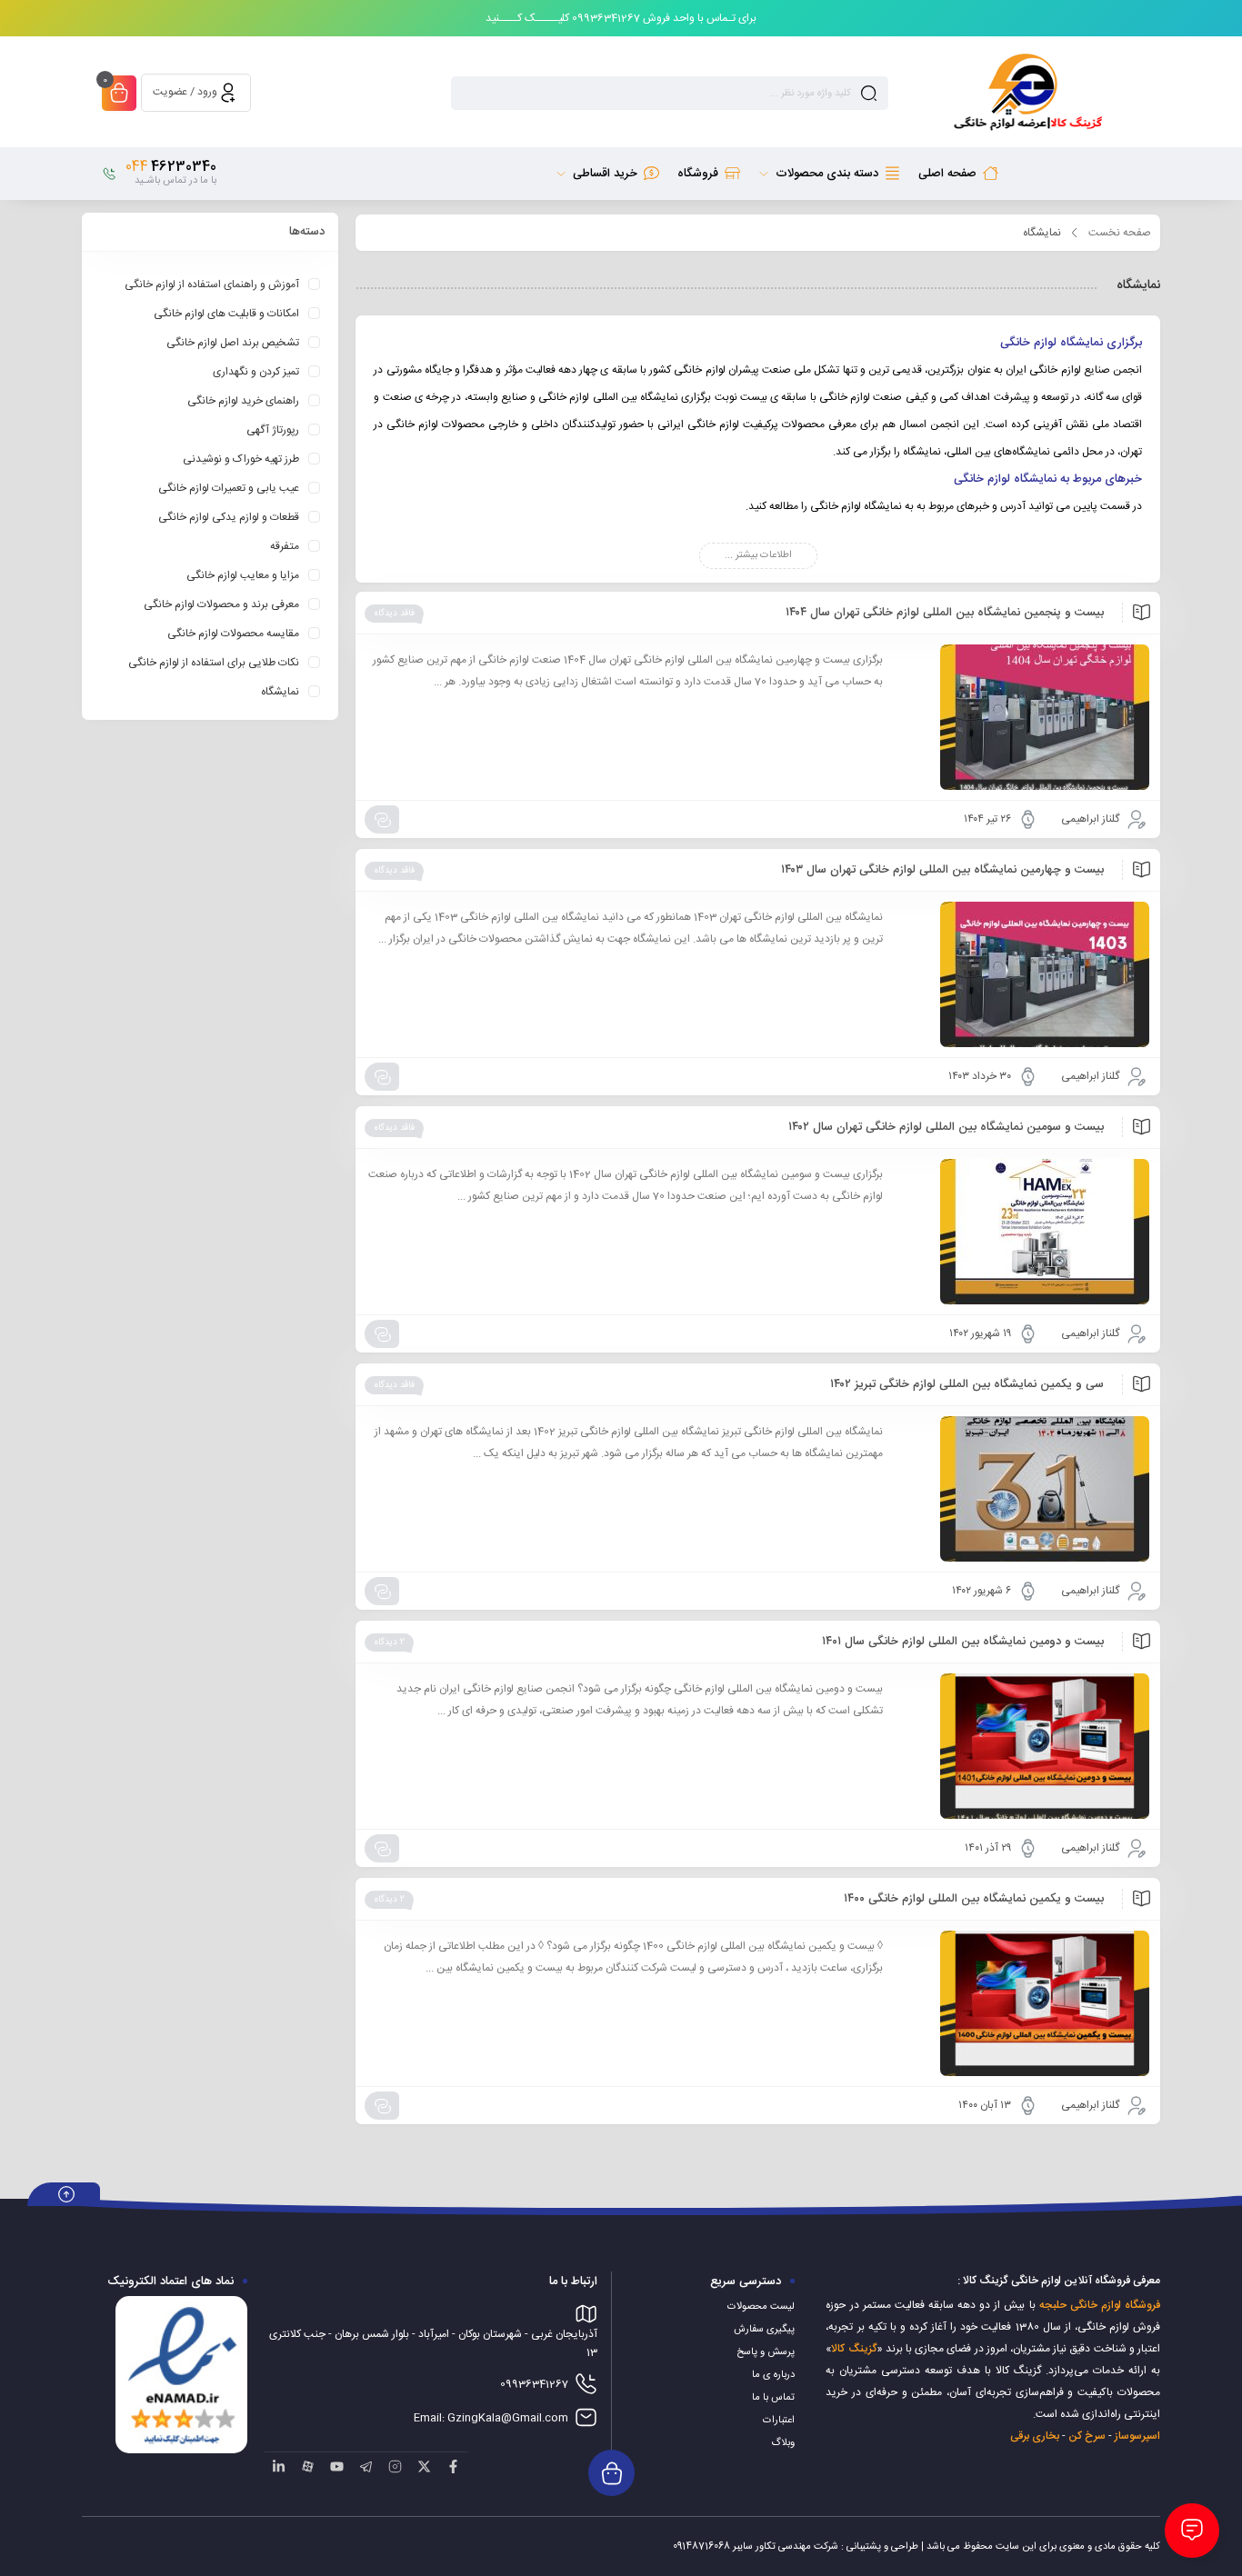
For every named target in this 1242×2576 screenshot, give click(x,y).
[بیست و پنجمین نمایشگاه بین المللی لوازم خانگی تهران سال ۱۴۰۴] (1025, 717)
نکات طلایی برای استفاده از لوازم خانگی (214, 663)
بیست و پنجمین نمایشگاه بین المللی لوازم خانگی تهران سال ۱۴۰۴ (945, 613)
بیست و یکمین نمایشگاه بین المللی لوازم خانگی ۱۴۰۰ (974, 1899)
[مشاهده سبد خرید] (119, 95)
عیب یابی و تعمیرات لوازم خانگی (229, 488)
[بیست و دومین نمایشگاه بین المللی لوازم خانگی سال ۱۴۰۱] (1025, 1746)
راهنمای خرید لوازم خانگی (243, 401)
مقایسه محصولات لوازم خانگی (233, 634)
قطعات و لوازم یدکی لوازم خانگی (229, 517)
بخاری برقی (1035, 2436)
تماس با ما (773, 2398)
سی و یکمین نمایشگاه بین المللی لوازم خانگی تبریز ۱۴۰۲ (967, 1384)
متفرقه (285, 546)
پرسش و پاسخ (766, 2352)
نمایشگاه (280, 692)
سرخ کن (1087, 2436)
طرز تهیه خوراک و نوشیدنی (241, 459)
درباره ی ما (773, 2375)
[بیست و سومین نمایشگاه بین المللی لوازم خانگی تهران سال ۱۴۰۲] (1025, 1232)
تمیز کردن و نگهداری (256, 372)
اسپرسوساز (1137, 2436)
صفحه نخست (1120, 233)
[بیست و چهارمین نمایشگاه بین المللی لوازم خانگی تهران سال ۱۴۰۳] (1025, 974)
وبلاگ (783, 2443)
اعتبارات (779, 2421)
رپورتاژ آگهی (273, 430)
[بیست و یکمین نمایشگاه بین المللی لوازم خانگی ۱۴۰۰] (1025, 2003)
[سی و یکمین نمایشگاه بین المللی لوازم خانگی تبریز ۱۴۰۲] (1025, 1489)
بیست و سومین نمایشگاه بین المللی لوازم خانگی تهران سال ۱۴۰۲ (946, 1127)
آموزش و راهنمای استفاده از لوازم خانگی (212, 285)
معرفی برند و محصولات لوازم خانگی (221, 604)
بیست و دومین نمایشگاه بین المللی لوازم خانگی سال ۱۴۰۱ (963, 1642)
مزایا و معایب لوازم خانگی (243, 575)
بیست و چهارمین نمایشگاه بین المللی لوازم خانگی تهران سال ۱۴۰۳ (942, 870)
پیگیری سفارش (764, 2330)
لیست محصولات (761, 2307)
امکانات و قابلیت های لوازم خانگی (226, 314)
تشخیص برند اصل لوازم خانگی (233, 343)
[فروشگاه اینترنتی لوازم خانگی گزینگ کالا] (1026, 93)
